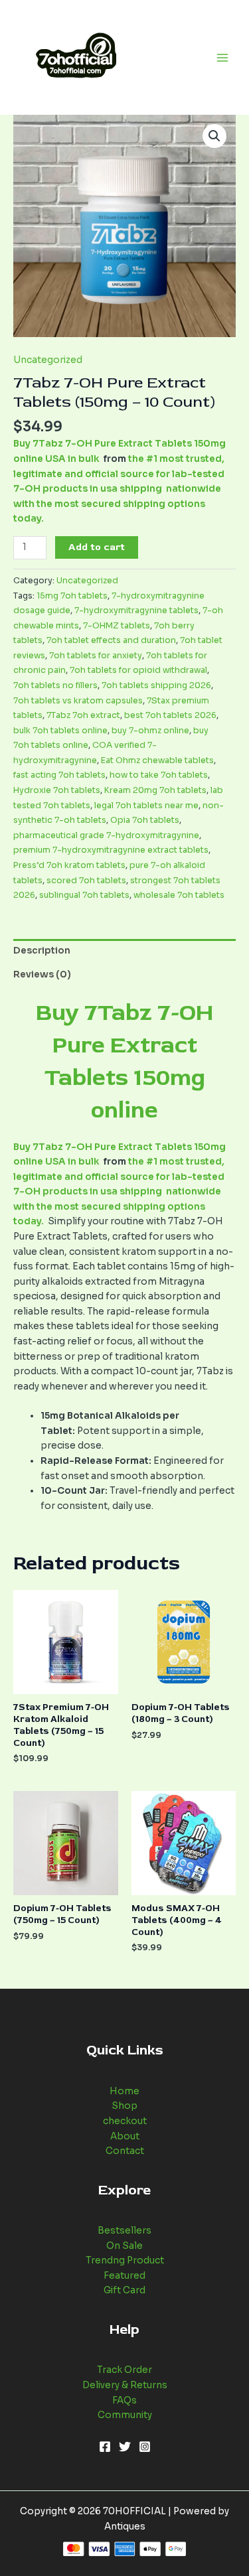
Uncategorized (48, 360)
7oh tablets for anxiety (96, 656)
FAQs (124, 2400)
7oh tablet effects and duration (111, 640)
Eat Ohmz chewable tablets (157, 760)
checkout (125, 2121)
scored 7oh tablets (86, 881)
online (124, 1110)
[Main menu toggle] (223, 57)
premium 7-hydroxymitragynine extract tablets (111, 850)
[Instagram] (145, 2447)
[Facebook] (105, 2447)
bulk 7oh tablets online (60, 731)
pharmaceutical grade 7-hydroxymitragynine (106, 835)
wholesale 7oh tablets (179, 895)
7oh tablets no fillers (55, 685)
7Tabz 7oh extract (83, 715)
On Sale (124, 2246)
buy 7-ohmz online (150, 731)
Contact (125, 2151)
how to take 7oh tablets (159, 775)
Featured (124, 2276)
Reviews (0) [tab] (42, 974)
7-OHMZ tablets (117, 626)
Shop (124, 2106)
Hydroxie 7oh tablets (57, 790)
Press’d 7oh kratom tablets (69, 865)
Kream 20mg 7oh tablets (155, 790)
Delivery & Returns (125, 2385)
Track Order (124, 2370)
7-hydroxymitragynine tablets (136, 610)
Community (125, 2415)
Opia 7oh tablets (145, 820)
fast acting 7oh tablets (59, 775)
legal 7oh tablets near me (146, 806)
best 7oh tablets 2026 (170, 715)
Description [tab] (42, 951)
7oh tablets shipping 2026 (156, 685)
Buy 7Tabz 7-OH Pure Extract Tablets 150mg (124, 1045)
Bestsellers (124, 2231)
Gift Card (124, 2290)
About (125, 2136)
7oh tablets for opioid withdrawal (138, 670)
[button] (214, 136)
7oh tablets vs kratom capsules (78, 701)
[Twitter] (125, 2447)
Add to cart (97, 547)
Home (124, 2091)
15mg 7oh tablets (72, 596)
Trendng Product (125, 2260)
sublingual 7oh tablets (84, 895)
